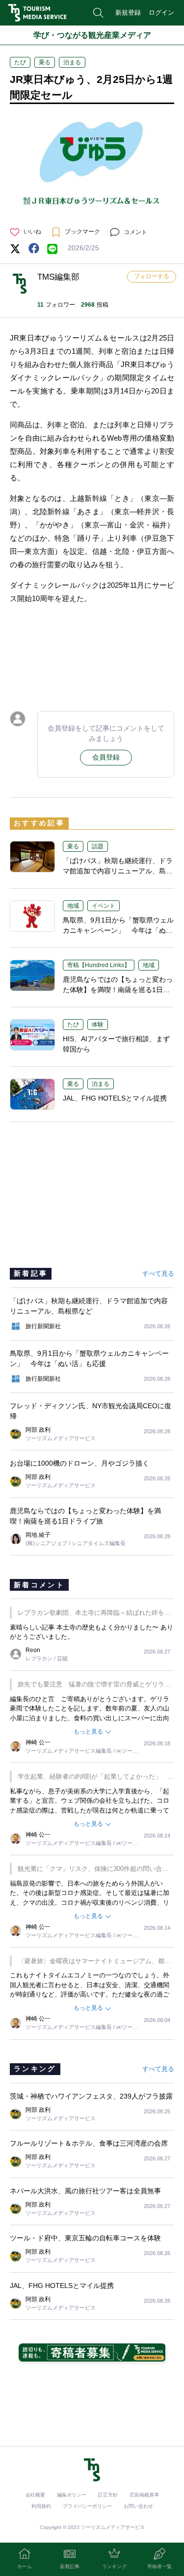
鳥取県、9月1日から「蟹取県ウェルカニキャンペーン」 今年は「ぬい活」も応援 (118, 930)
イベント (104, 906)
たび (20, 62)
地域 (73, 906)
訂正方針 (108, 2495)
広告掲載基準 (144, 2495)
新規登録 (128, 13)
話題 (98, 846)
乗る (45, 62)
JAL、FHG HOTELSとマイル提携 (115, 1098)
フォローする (152, 276)
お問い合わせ (138, 2506)
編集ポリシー (72, 2495)
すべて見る (158, 1274)
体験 (98, 1025)
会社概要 (35, 2495)
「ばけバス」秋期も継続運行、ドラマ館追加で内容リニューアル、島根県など (118, 871)
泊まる (72, 62)
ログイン (161, 13)
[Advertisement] (92, 655)
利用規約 (41, 2506)
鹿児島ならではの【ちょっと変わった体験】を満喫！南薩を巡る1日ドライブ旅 (118, 990)
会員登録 (106, 757)
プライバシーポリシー (87, 2506)
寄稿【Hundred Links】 (99, 965)
